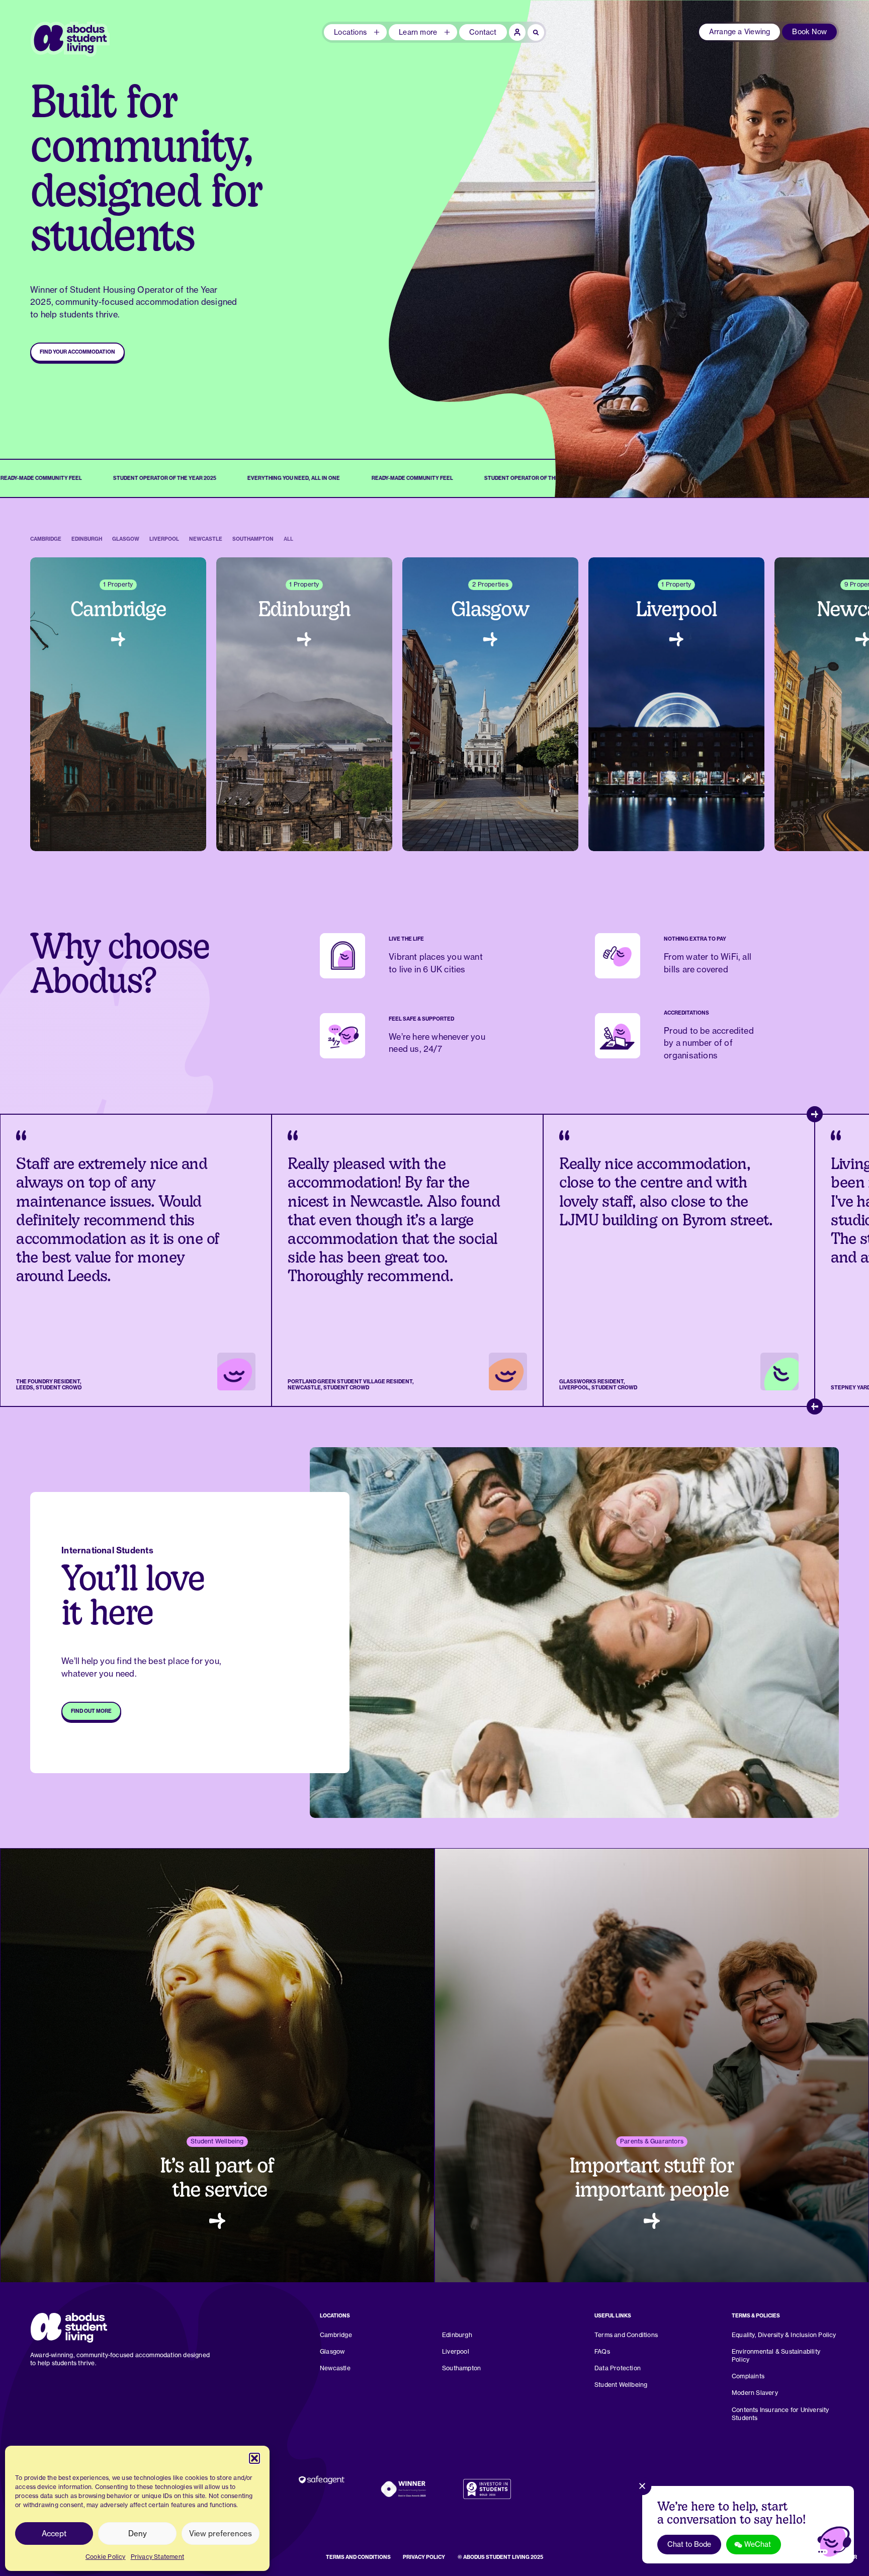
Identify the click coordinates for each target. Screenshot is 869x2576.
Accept (54, 2533)
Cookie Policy (106, 2557)
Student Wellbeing (621, 2385)
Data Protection (618, 2368)
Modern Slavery (755, 2393)
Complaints (748, 2376)
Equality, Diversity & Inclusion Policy (784, 2335)
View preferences (221, 2533)
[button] (254, 2458)
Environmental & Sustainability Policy (776, 2355)
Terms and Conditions (626, 2335)
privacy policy (424, 2557)
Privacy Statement (158, 2557)
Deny (138, 2533)
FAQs (602, 2351)
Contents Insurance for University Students (780, 2414)
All (288, 539)
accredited (733, 1031)
